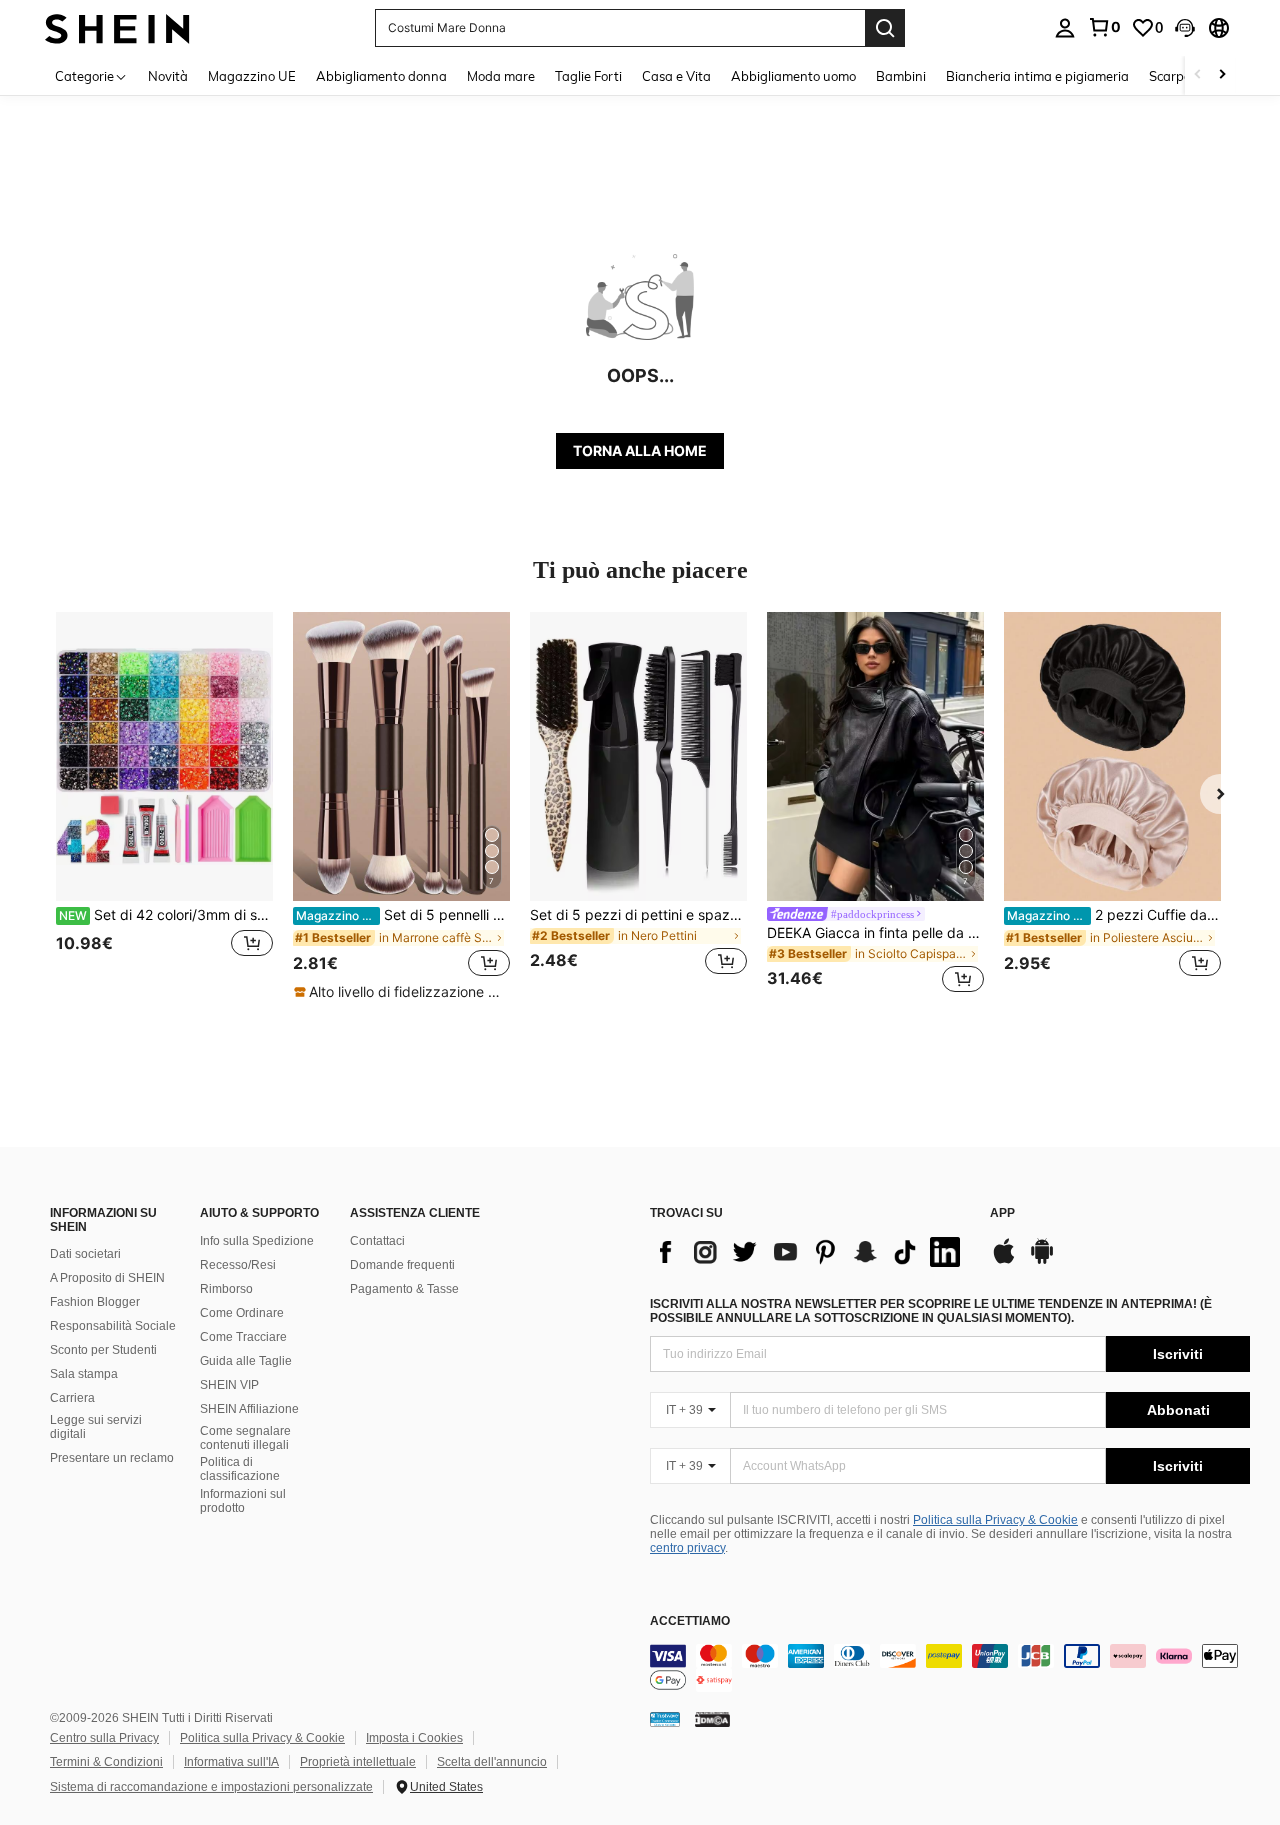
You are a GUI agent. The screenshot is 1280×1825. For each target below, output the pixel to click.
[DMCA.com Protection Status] (712, 1719)
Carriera (72, 1398)
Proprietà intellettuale (358, 1762)
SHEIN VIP (229, 1385)
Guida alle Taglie (246, 1361)
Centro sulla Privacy (104, 1738)
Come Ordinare (242, 1313)
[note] (401, 992)
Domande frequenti (402, 1265)
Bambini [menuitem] (901, 76)
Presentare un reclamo (112, 1458)
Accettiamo (690, 1621)
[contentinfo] (950, 1668)
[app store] (1004, 1261)
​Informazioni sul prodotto (243, 1501)
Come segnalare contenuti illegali (245, 1438)
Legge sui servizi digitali (96, 1427)
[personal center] (1065, 28)
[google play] (1042, 1261)
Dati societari (85, 1254)
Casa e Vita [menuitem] (676, 76)
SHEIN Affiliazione (249, 1409)
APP (1002, 1213)
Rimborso (226, 1289)
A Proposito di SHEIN (107, 1278)
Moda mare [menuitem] (501, 76)
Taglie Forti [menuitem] (588, 76)
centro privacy (687, 1548)
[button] (1185, 28)
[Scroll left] (1198, 75)
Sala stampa (84, 1374)
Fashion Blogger (95, 1302)
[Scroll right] (1222, 75)
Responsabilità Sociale (113, 1326)
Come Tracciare (243, 1337)
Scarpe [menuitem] (1170, 76)
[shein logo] (117, 27)
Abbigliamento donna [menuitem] (381, 76)
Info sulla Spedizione (257, 1241)
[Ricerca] (885, 28)
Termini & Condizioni (106, 1762)
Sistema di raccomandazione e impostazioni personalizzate (211, 1787)
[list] (810, 1252)
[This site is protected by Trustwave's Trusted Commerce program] (665, 1719)
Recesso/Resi (238, 1265)
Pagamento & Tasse (404, 1289)
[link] (1104, 27)
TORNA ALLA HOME (640, 450)
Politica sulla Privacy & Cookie (995, 1520)
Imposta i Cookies (414, 1738)
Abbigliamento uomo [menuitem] (793, 76)
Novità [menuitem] (168, 76)
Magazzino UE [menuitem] (252, 76)
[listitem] (164, 805)
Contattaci (377, 1241)
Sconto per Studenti (103, 1350)
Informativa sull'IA (231, 1762)
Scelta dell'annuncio (492, 1762)
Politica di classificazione (240, 1469)
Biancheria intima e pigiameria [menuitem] (1037, 76)
